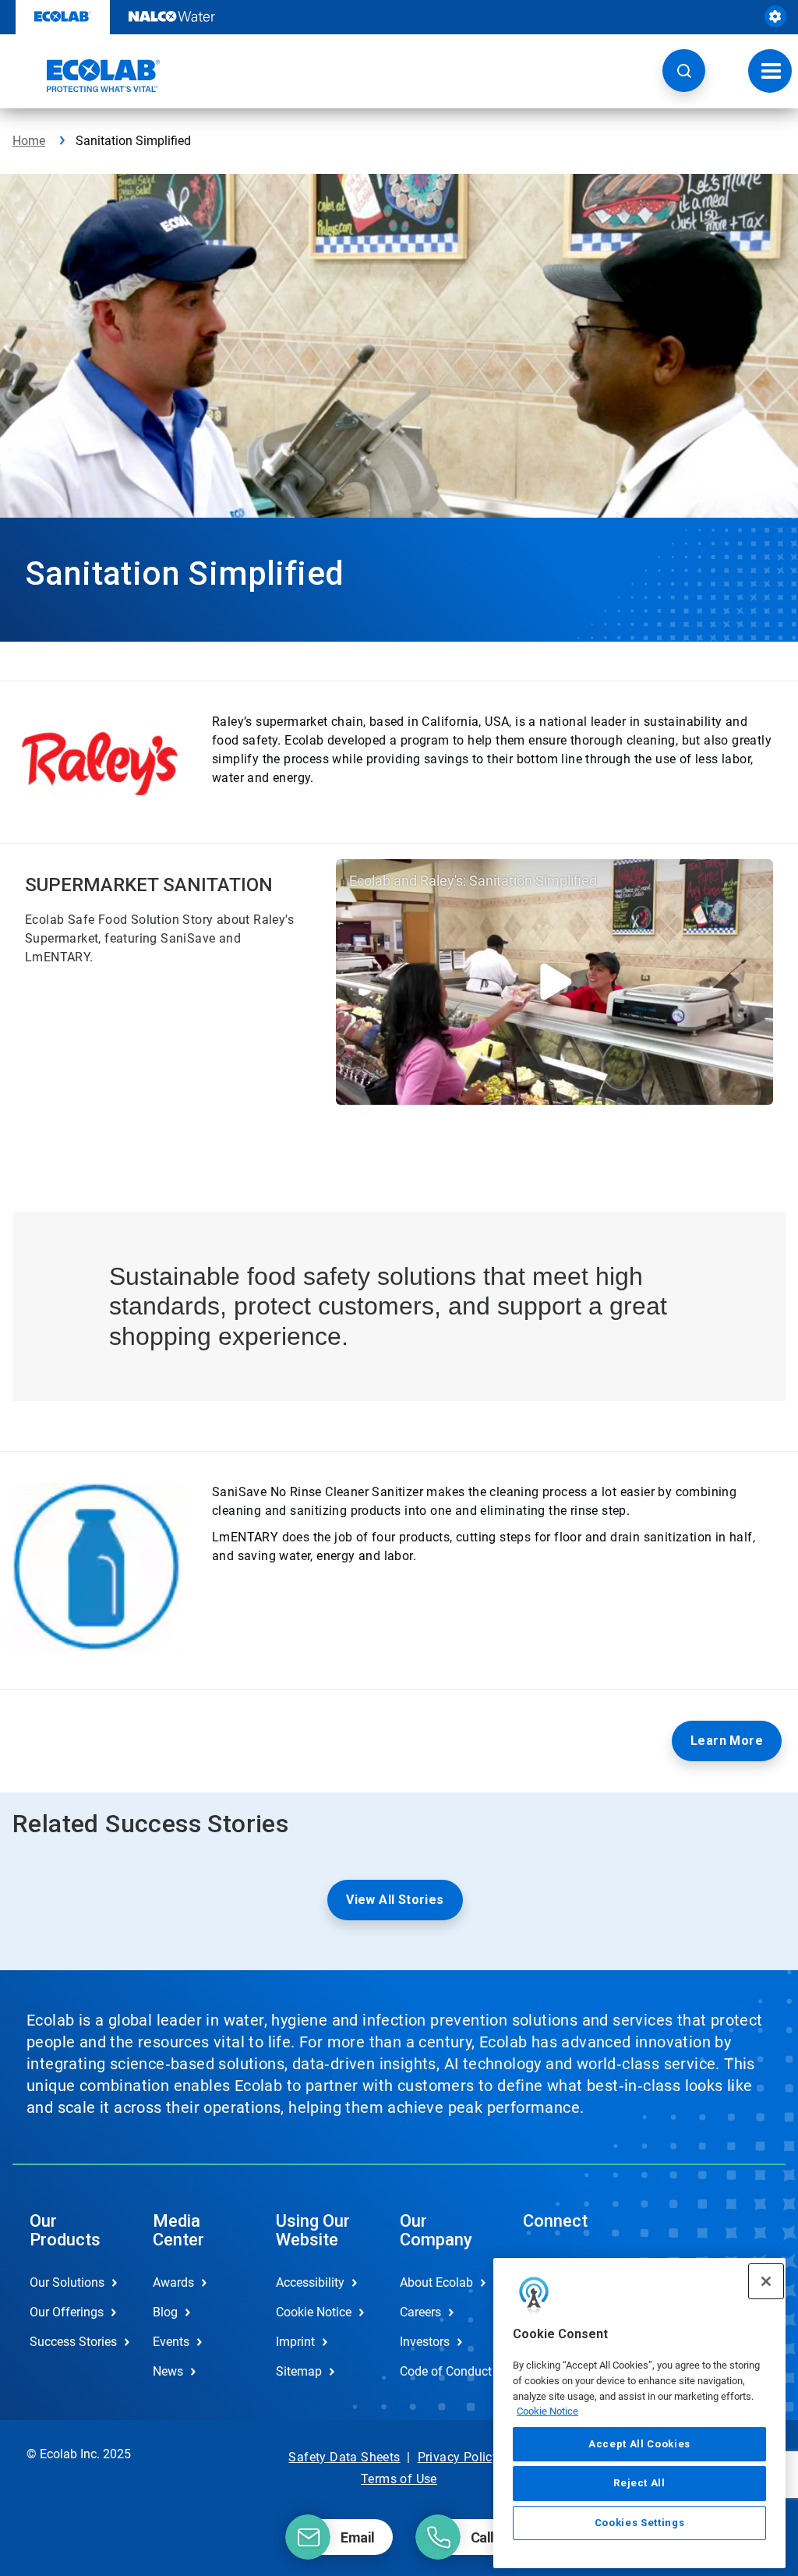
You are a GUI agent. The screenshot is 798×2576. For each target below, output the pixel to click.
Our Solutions (67, 2282)
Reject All (639, 2483)
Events (171, 2342)
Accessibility (310, 2282)
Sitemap (299, 2371)
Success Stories (73, 2342)
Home (29, 141)
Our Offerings (67, 2312)
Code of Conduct (445, 2371)
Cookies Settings (640, 2523)
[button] (684, 71)
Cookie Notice (547, 2411)
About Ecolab (436, 2282)
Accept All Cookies (639, 2444)
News (168, 2371)
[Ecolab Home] (87, 76)
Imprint (295, 2342)
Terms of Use (399, 2479)
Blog (165, 2312)
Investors (425, 2342)
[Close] (766, 2281)
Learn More (727, 1741)
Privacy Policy (459, 2457)
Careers (420, 2312)
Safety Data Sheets (344, 2457)
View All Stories (395, 1900)
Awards (173, 2282)
